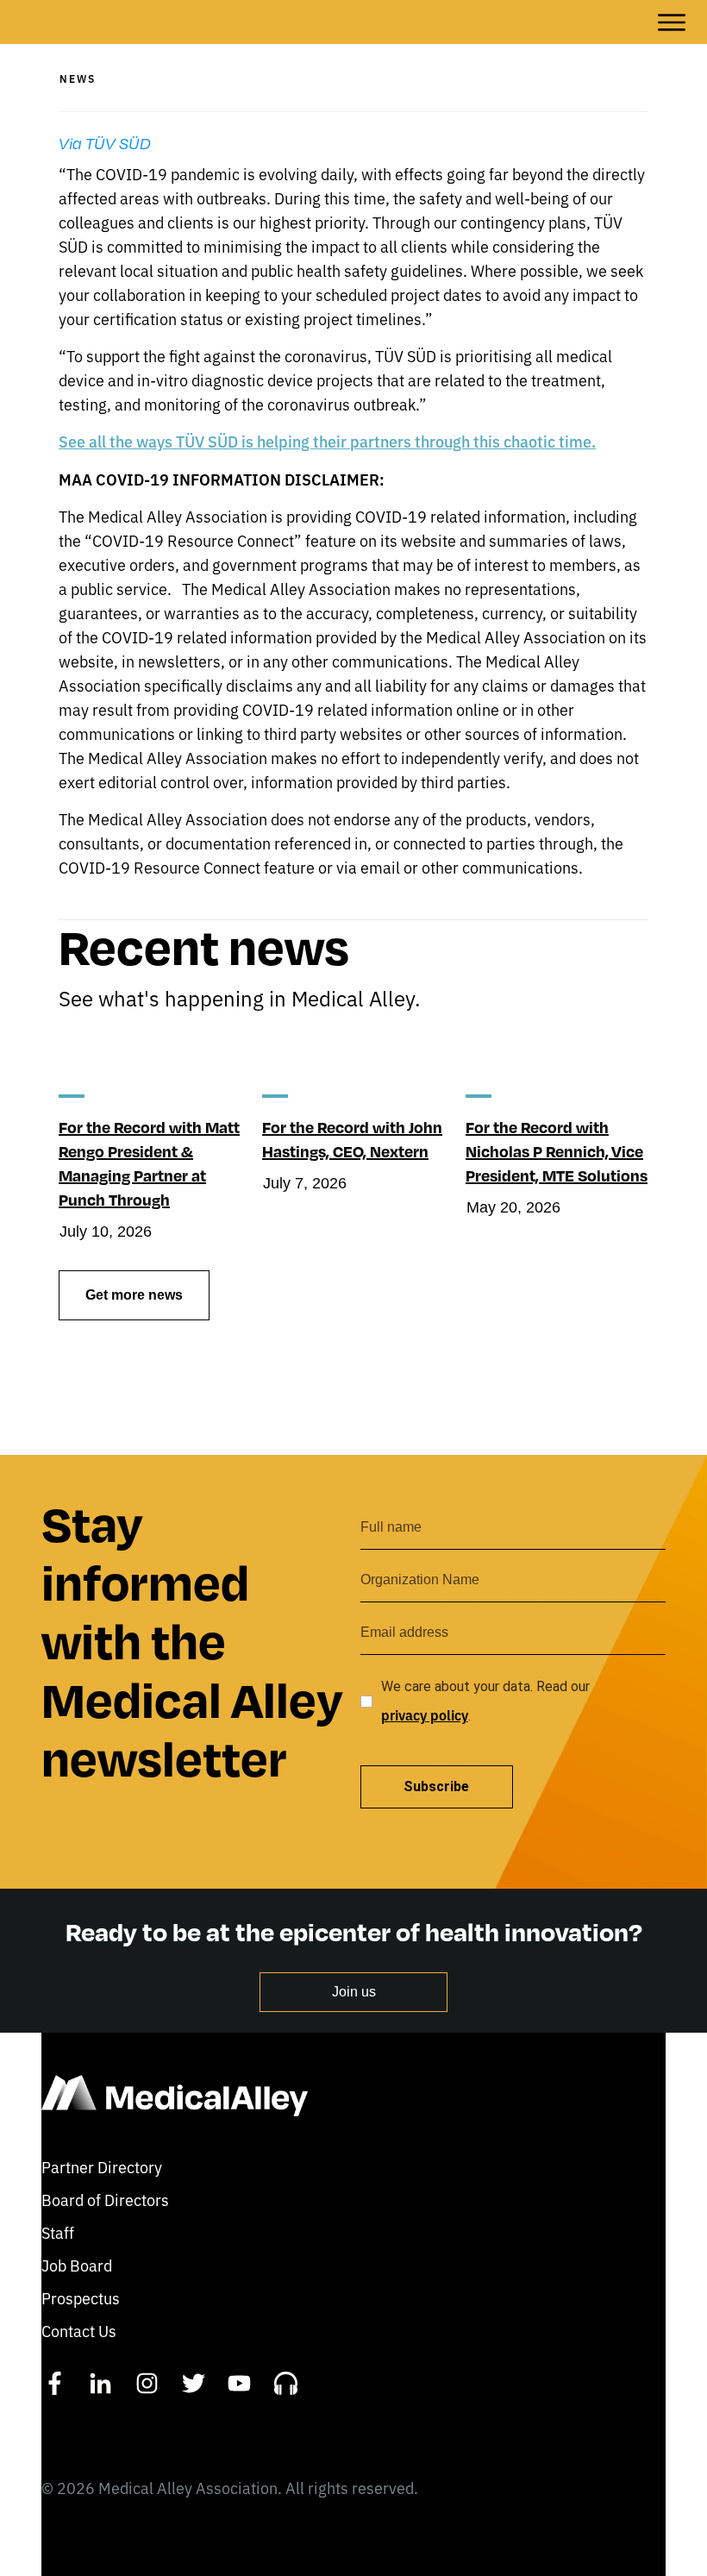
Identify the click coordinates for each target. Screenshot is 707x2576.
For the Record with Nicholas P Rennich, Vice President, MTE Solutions (557, 1151)
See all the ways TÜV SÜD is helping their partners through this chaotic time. (327, 441)
